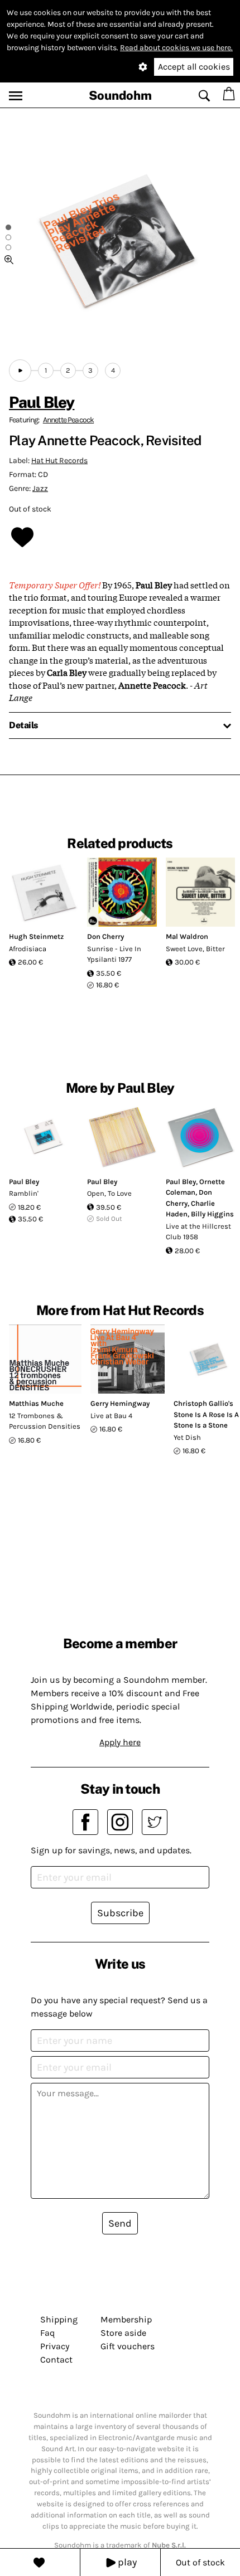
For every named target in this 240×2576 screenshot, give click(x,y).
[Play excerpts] (20, 371)
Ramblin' (24, 1193)
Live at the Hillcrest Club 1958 (198, 1232)
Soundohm (120, 95)
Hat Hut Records (59, 461)
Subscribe (120, 1913)
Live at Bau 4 (111, 1416)
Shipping (59, 2319)
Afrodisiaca (28, 949)
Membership (126, 2319)
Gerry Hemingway (120, 1403)
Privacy (55, 2346)
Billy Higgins (212, 1214)
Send (120, 2223)
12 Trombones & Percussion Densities (45, 1421)
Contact (56, 2360)
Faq (47, 2333)
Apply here (120, 1742)
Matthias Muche (36, 1403)
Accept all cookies (194, 67)
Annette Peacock (68, 420)
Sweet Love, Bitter (195, 949)
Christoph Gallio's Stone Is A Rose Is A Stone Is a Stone (206, 1414)
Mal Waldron (187, 936)
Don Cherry (105, 936)
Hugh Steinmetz (36, 936)
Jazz (40, 488)
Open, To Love (109, 1193)
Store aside (123, 2333)
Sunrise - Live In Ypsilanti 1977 (114, 954)
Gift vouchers (128, 2346)
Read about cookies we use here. (176, 48)
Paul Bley (42, 402)
